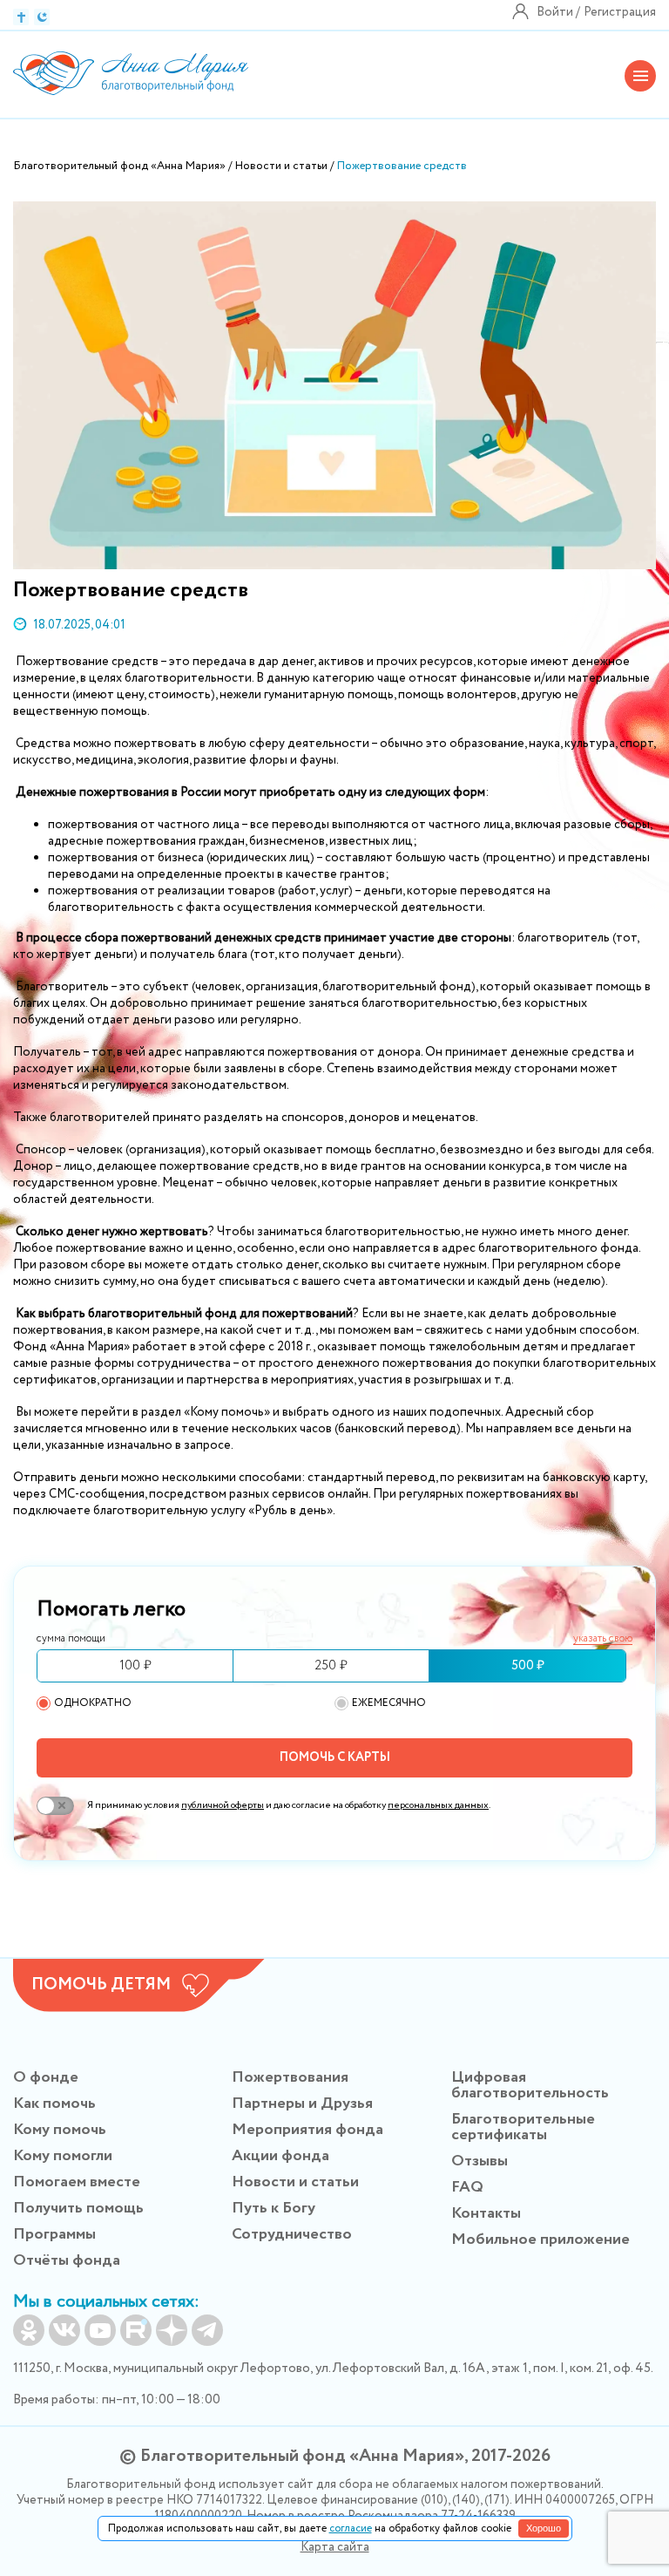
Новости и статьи (295, 2182)
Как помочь (54, 2104)
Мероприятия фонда (307, 2130)
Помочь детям (101, 1985)
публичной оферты (223, 1805)
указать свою (603, 1639)
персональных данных (438, 1805)
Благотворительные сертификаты (523, 2127)
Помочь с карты (335, 1757)
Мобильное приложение (541, 2240)
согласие (351, 2528)
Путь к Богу (274, 2208)
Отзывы (480, 2161)
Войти (555, 12)
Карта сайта (335, 2547)
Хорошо (544, 2528)
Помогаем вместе (77, 2182)
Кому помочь (60, 2130)
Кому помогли (63, 2156)
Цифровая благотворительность (530, 2085)
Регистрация (620, 12)
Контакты (486, 2213)
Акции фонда (280, 2156)
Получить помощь (78, 2208)
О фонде (46, 2077)
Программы (54, 2234)
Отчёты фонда (67, 2260)
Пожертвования (290, 2077)
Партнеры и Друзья (302, 2104)
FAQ (467, 2187)
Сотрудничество (292, 2234)
